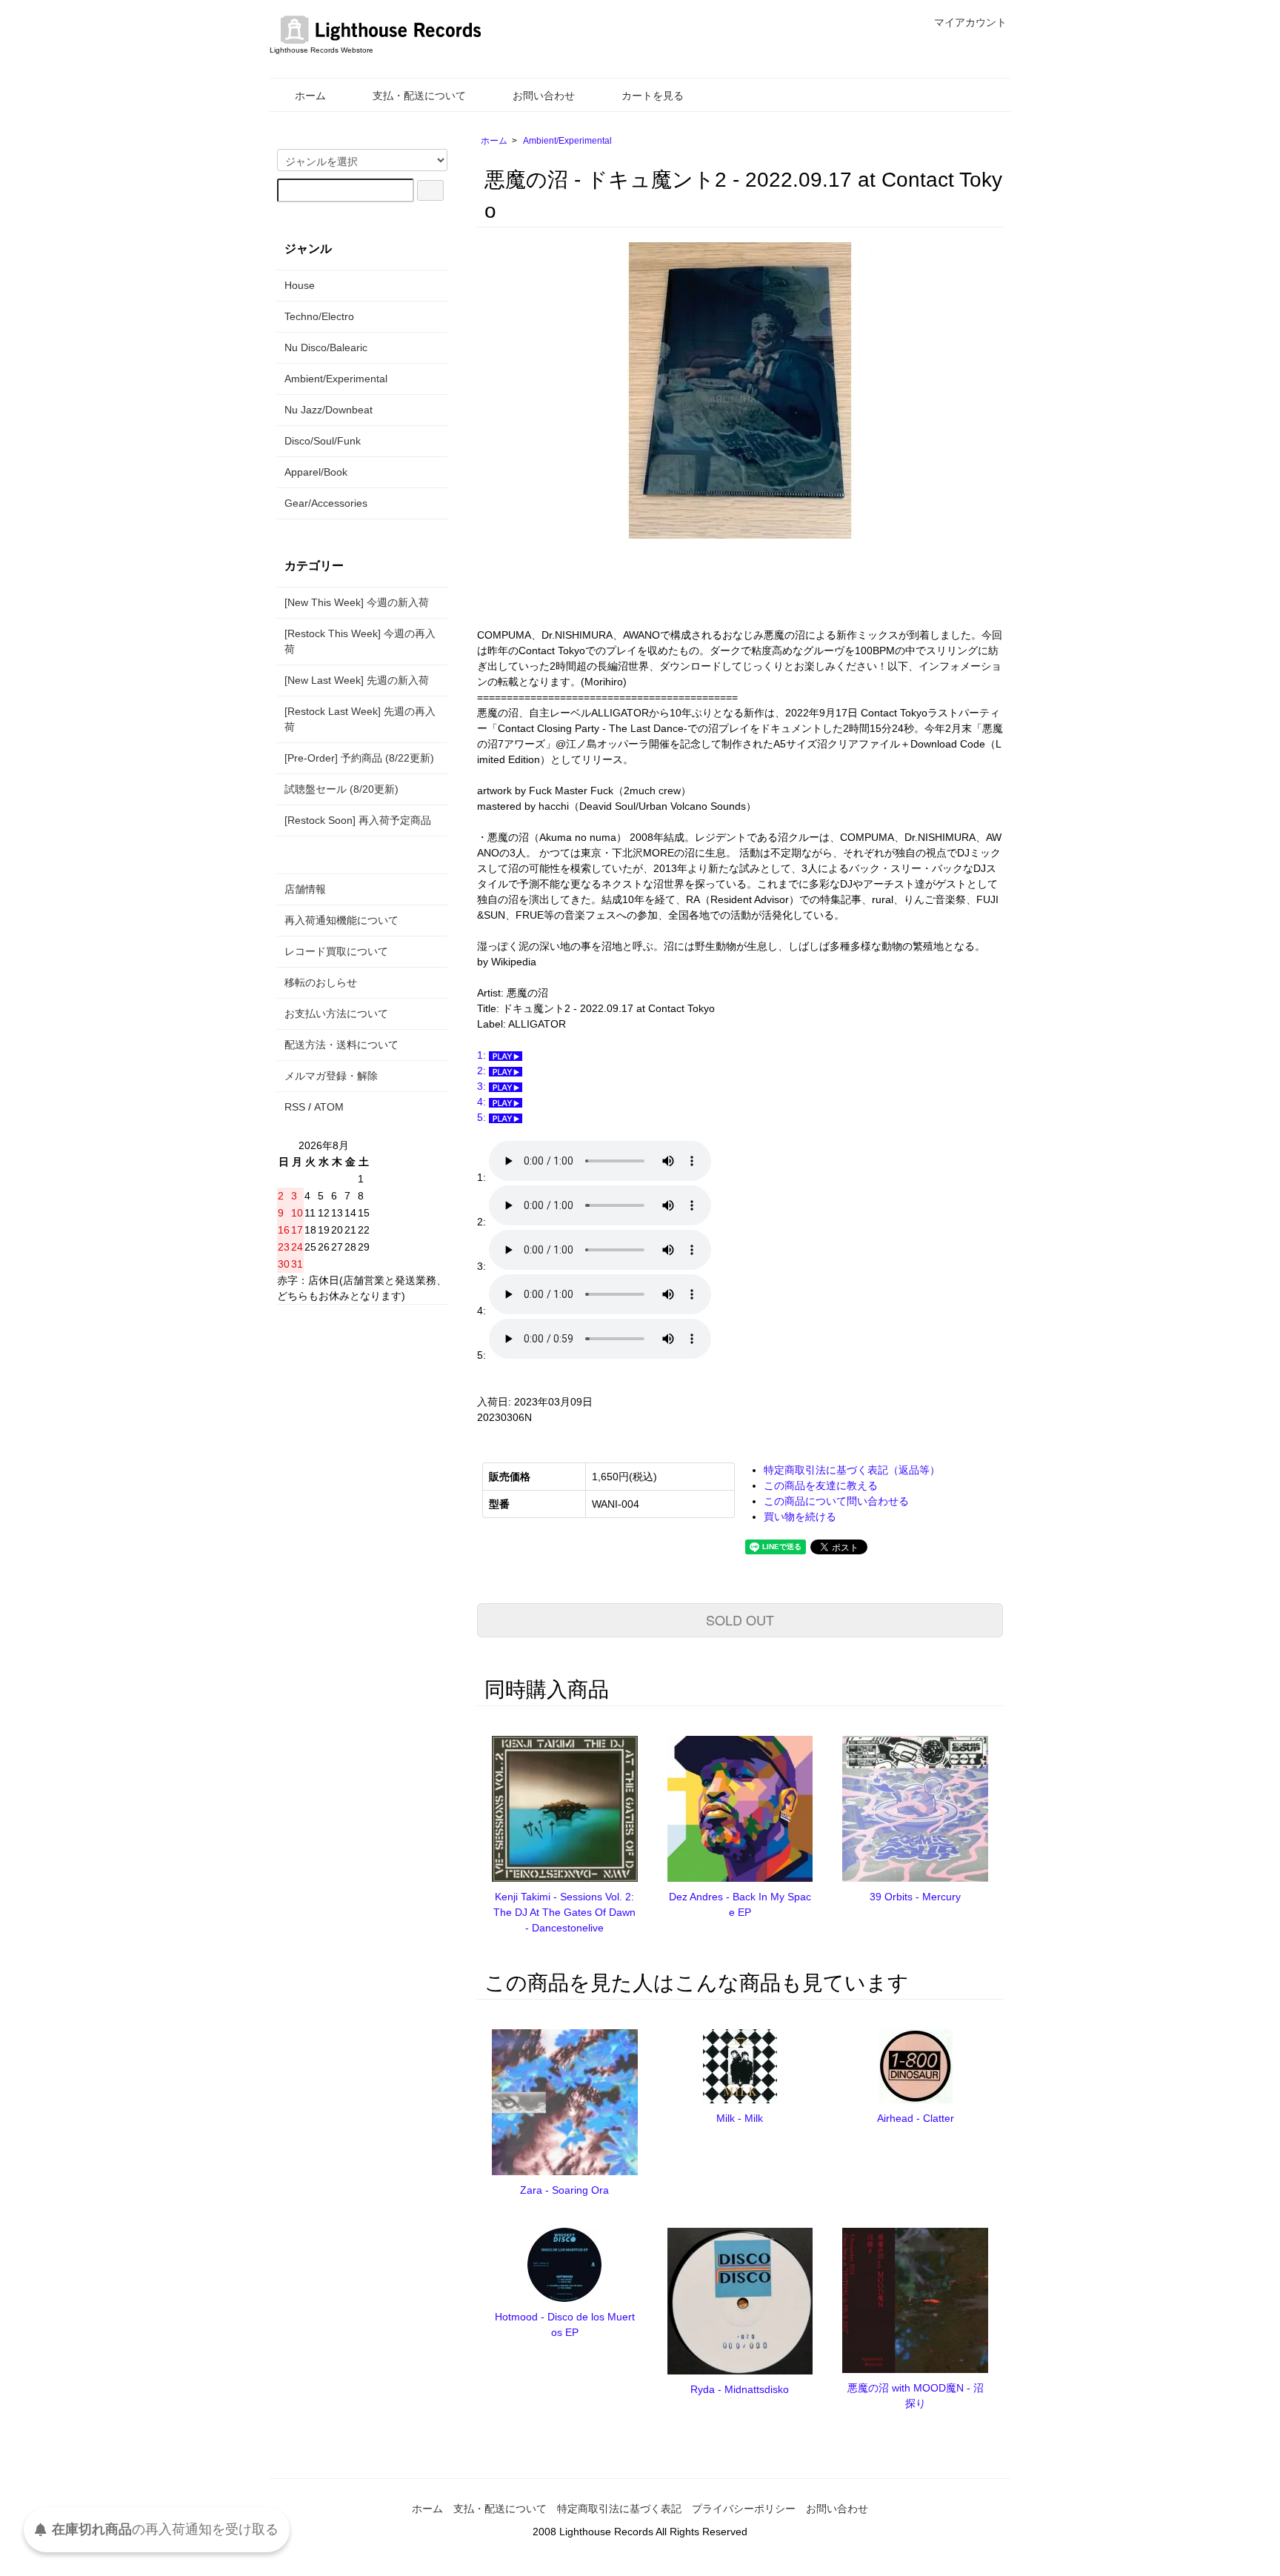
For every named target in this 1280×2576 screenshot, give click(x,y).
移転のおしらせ (321, 982)
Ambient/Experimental (567, 141)
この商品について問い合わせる (836, 1501)
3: (483, 1086)
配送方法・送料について (341, 1045)
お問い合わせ (544, 96)
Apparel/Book (316, 472)
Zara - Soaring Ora (564, 2190)
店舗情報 (305, 889)
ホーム (310, 96)
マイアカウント (970, 22)
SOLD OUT (740, 1620)
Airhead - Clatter (916, 2118)
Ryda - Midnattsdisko (740, 2389)
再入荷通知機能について (341, 920)
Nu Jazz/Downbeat (329, 410)
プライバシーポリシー (744, 2509)
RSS (295, 1107)
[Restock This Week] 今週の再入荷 (360, 641)
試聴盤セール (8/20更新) (341, 789)
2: (483, 1071)
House (300, 285)
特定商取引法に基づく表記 (619, 2509)
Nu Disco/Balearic (326, 347)
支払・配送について (419, 96)
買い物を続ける (800, 1517)
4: (483, 1102)
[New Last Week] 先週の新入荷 (357, 680)
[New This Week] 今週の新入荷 (357, 602)
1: (483, 1055)
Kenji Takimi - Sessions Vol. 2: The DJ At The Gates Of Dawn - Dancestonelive (564, 1912)
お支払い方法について (336, 1014)
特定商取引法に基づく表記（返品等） (852, 1470)
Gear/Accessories (326, 503)
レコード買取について (336, 951)
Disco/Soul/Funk (323, 441)
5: (483, 1117)
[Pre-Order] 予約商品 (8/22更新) (359, 758)
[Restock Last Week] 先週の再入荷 (360, 719)
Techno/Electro (319, 316)
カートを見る (653, 96)
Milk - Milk (740, 2118)
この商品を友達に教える (821, 1485)
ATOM (329, 1107)
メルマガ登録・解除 (331, 1076)
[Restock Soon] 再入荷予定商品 (358, 820)
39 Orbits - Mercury (915, 1897)
